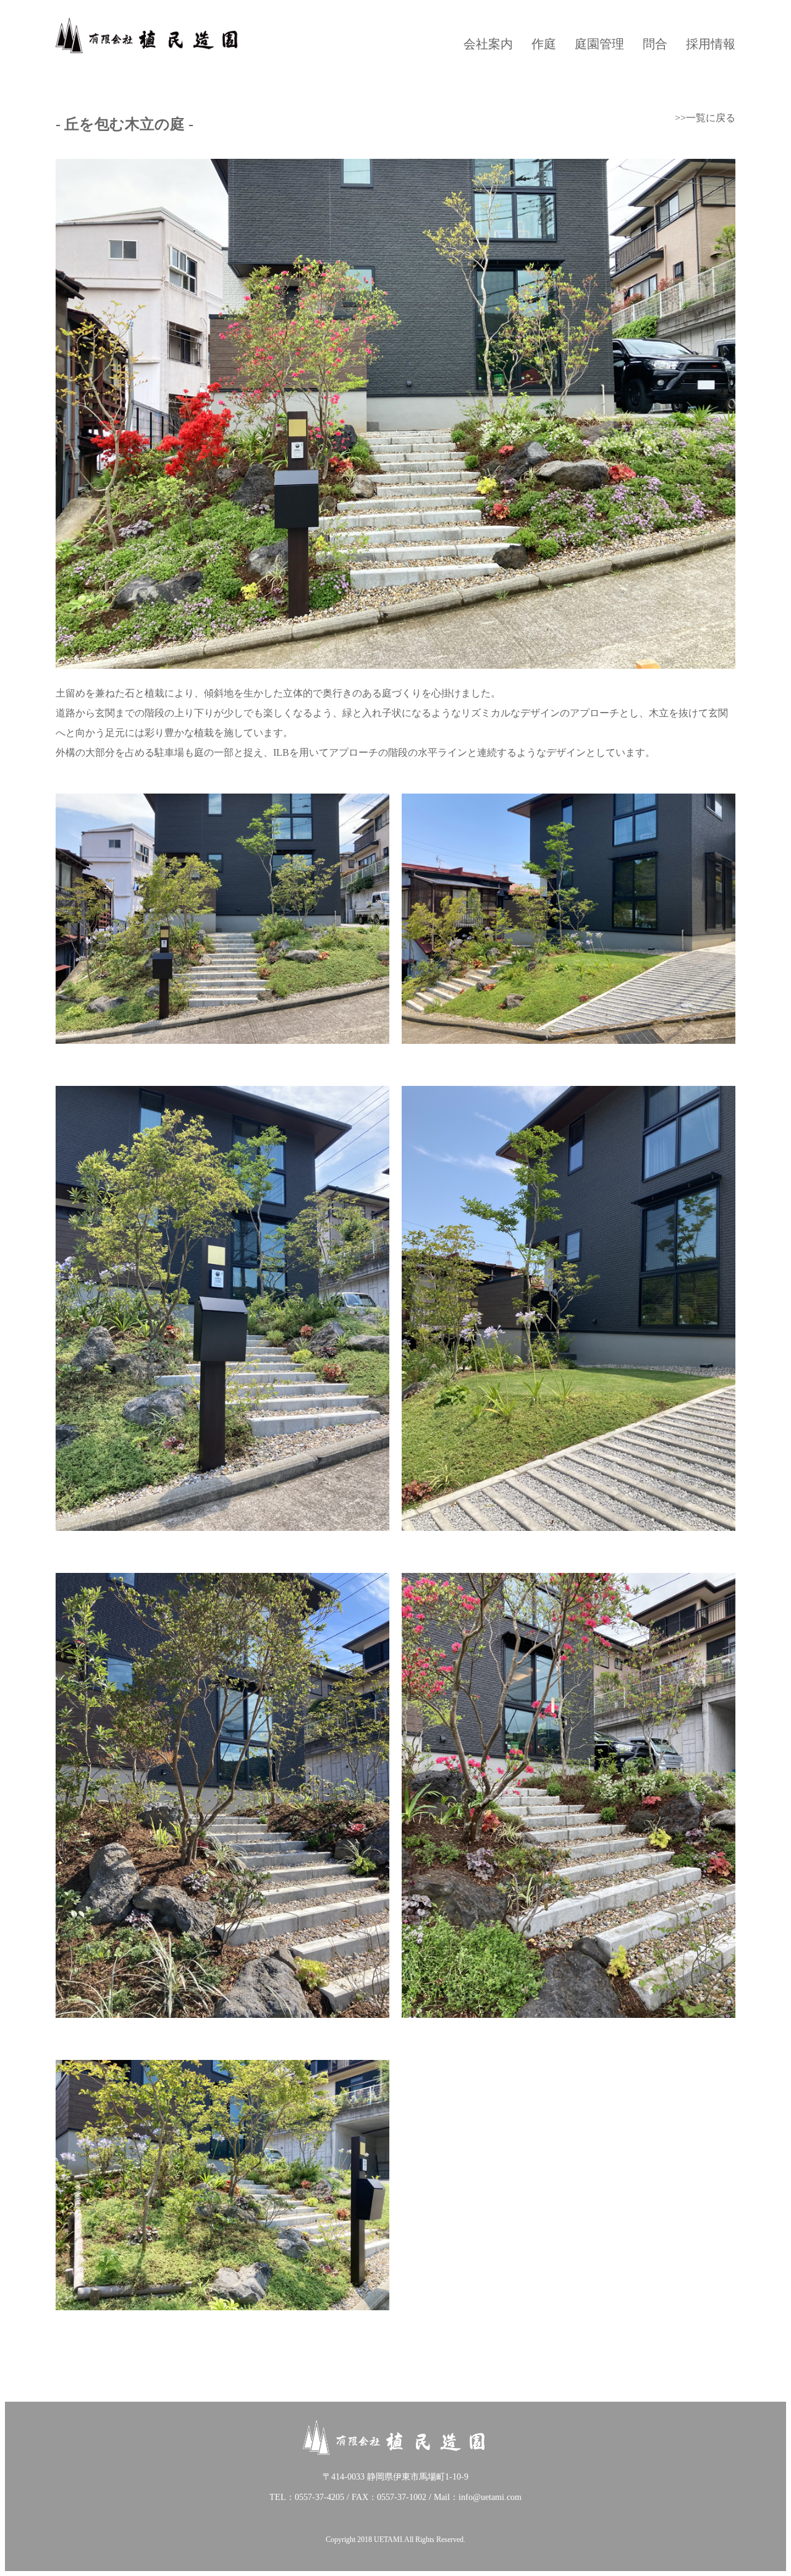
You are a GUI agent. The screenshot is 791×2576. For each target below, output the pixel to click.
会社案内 (488, 44)
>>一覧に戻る (705, 118)
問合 (655, 44)
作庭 (544, 44)
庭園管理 (599, 44)
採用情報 (711, 44)
